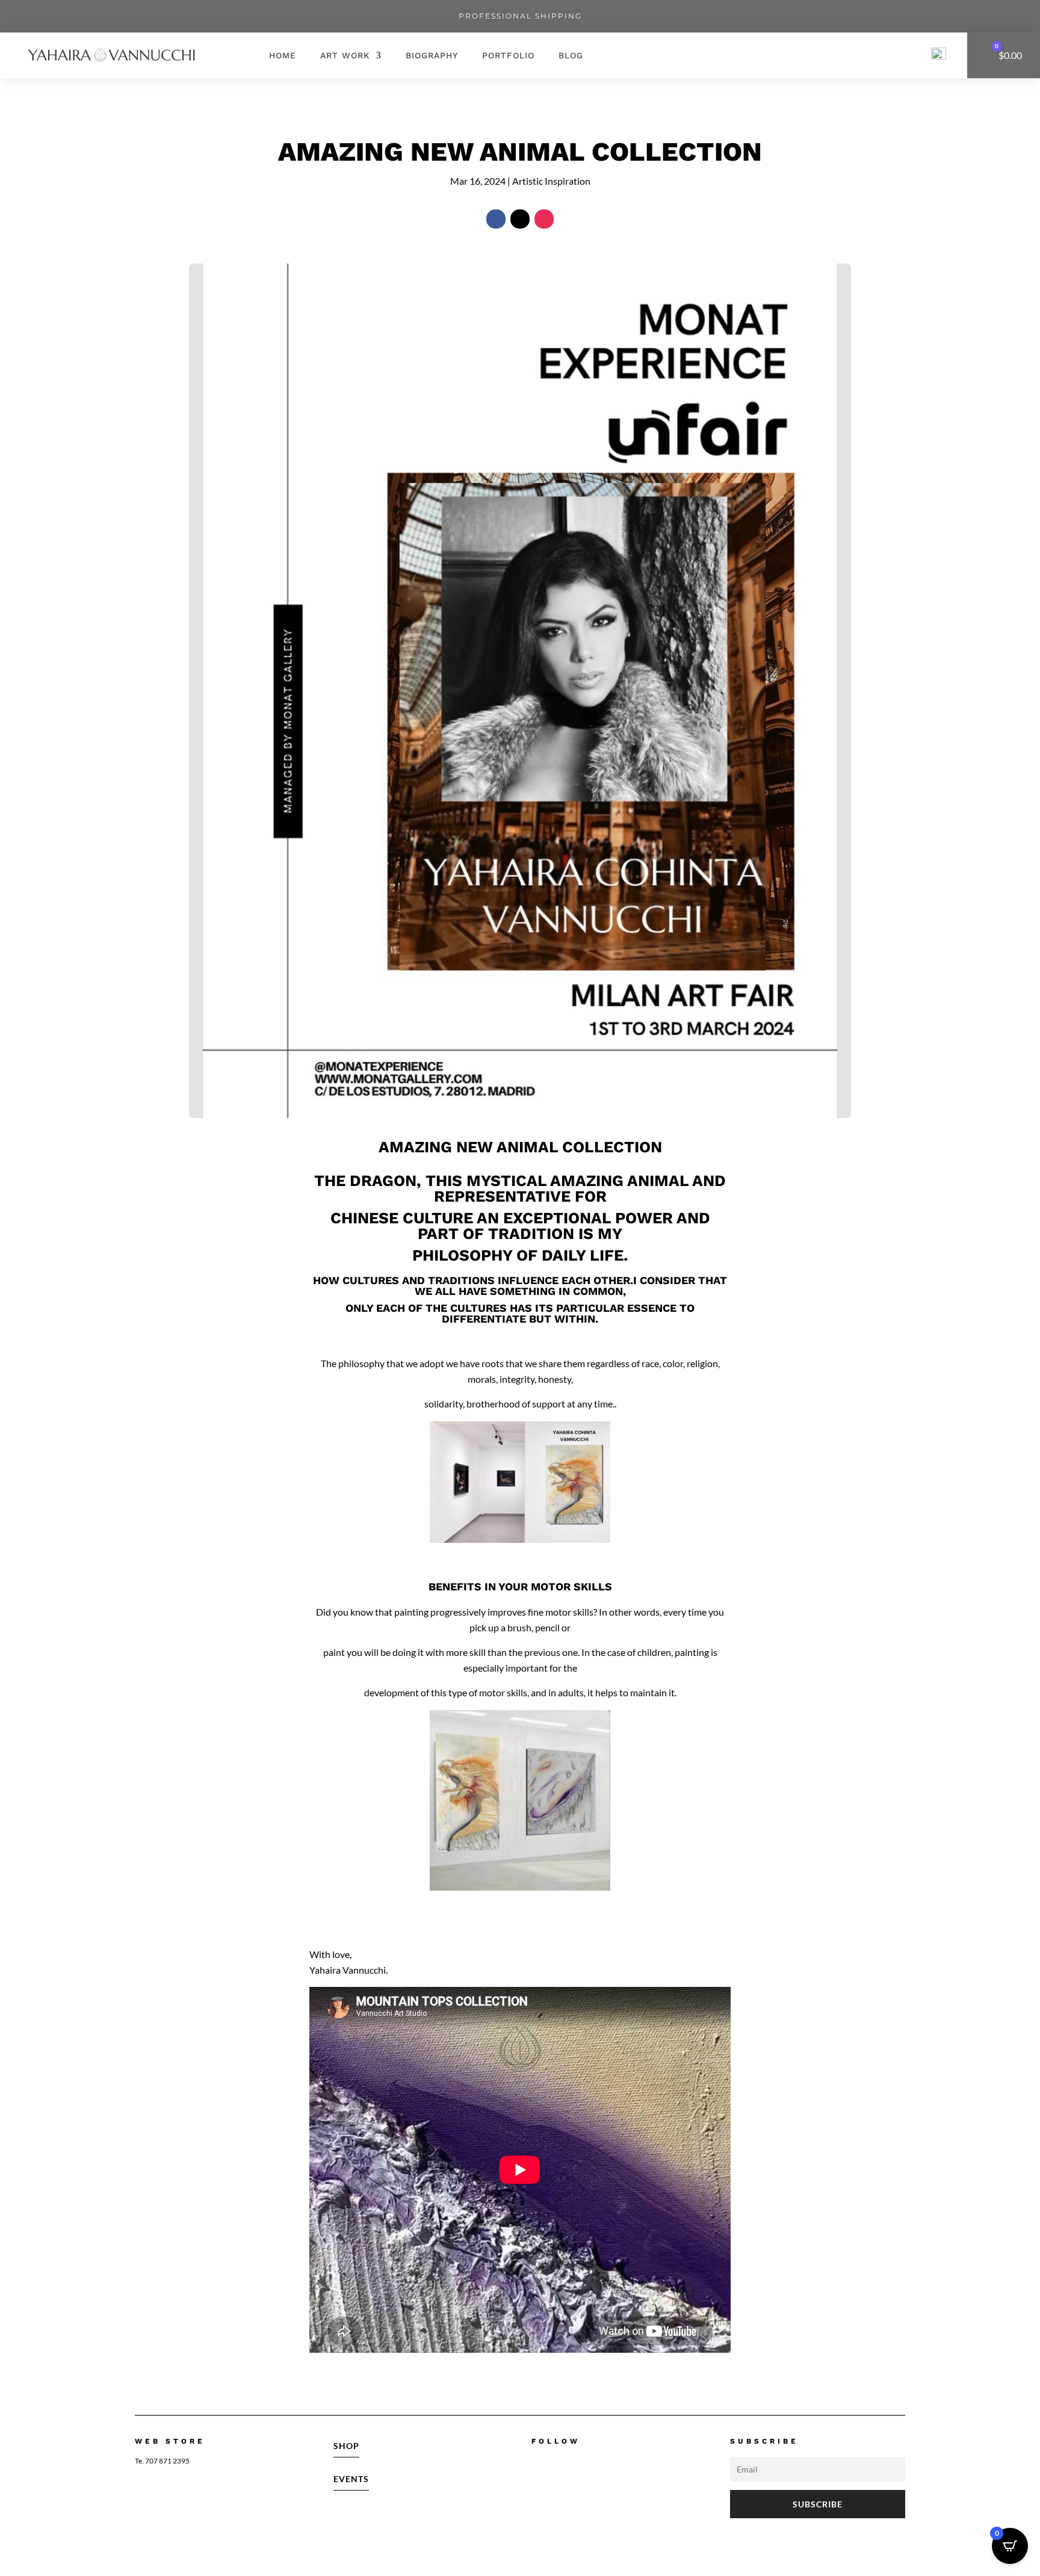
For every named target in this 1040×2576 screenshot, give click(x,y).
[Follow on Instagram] (544, 219)
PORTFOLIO (508, 55)
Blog (571, 55)
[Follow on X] (520, 219)
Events (351, 2479)
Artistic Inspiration (551, 181)
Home (283, 55)
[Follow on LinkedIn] (616, 2465)
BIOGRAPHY (432, 55)
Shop (346, 2446)
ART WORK (345, 55)
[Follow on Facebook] (496, 219)
